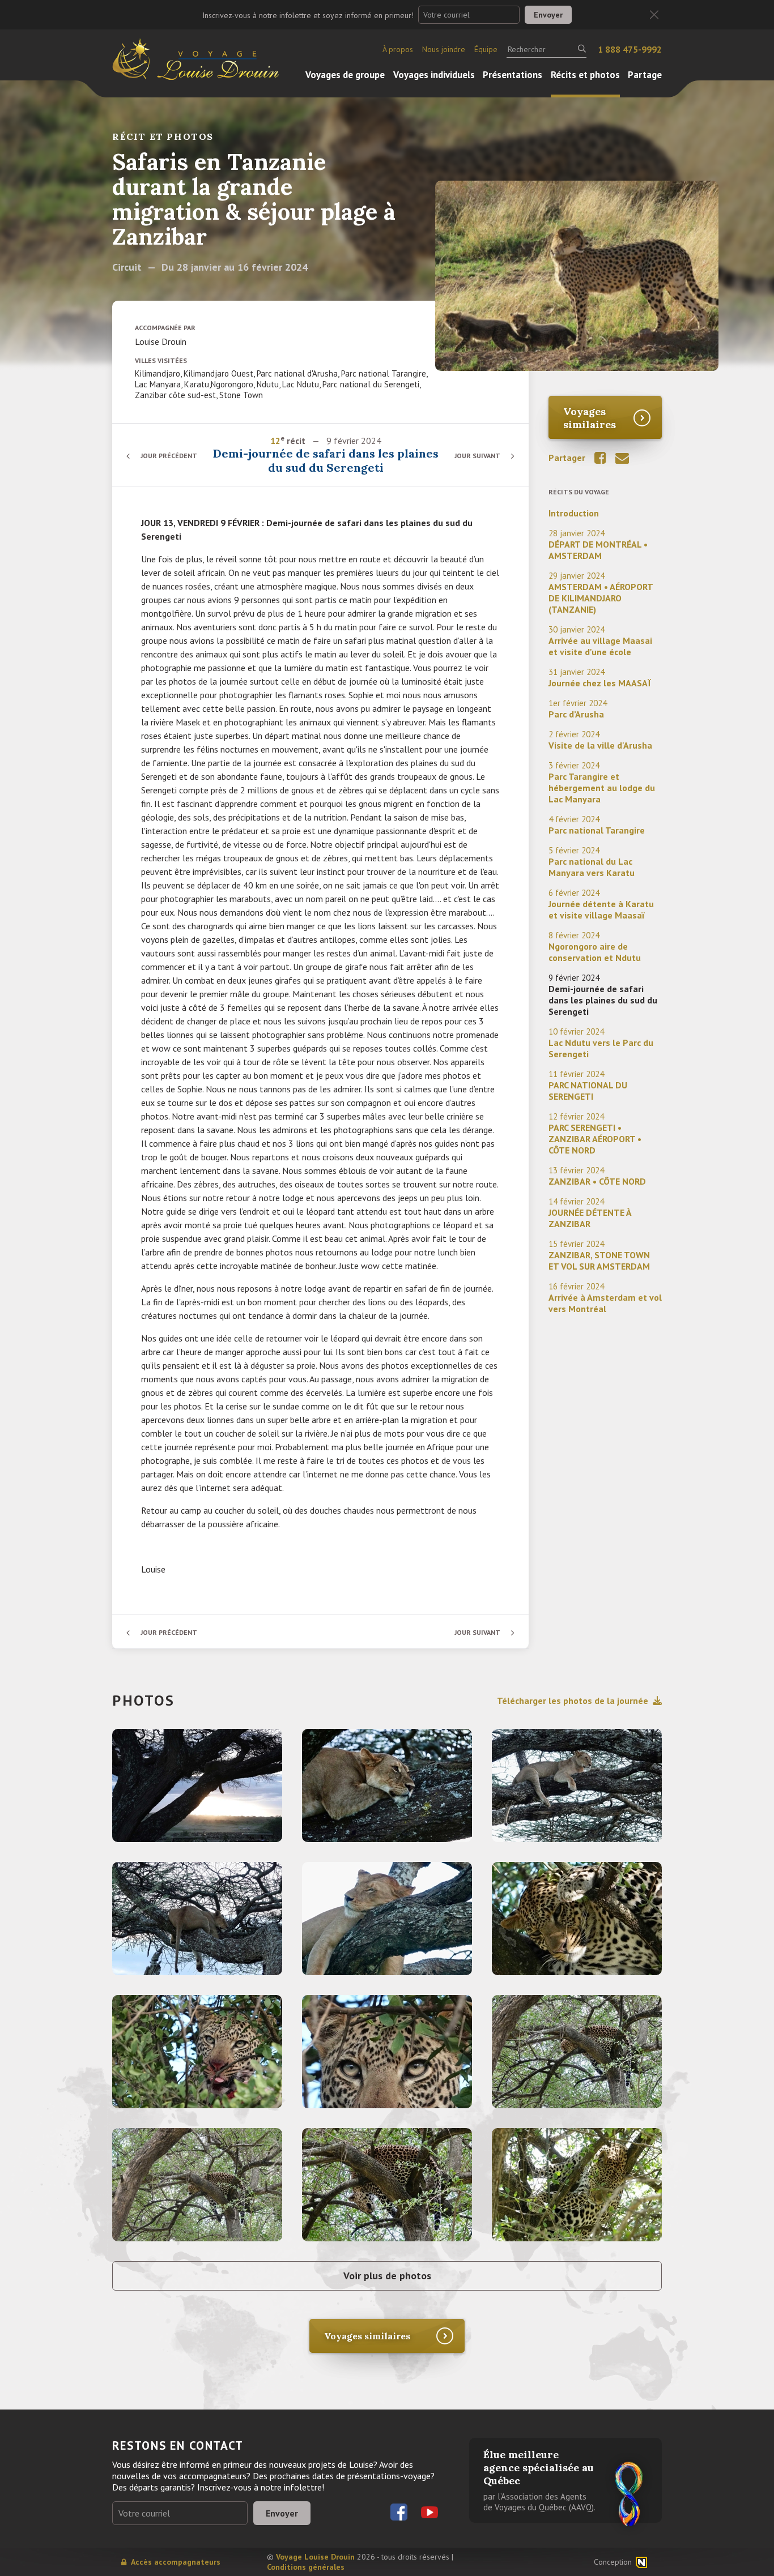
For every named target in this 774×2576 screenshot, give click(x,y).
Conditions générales (306, 2567)
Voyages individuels (434, 75)
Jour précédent (169, 456)
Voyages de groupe (345, 75)
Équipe (486, 49)
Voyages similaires (590, 418)
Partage (645, 75)
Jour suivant (477, 456)
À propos (398, 49)
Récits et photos (585, 75)
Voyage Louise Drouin (315, 2557)
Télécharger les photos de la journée (573, 1701)
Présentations (513, 75)
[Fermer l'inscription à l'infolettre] (654, 15)
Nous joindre (444, 49)
